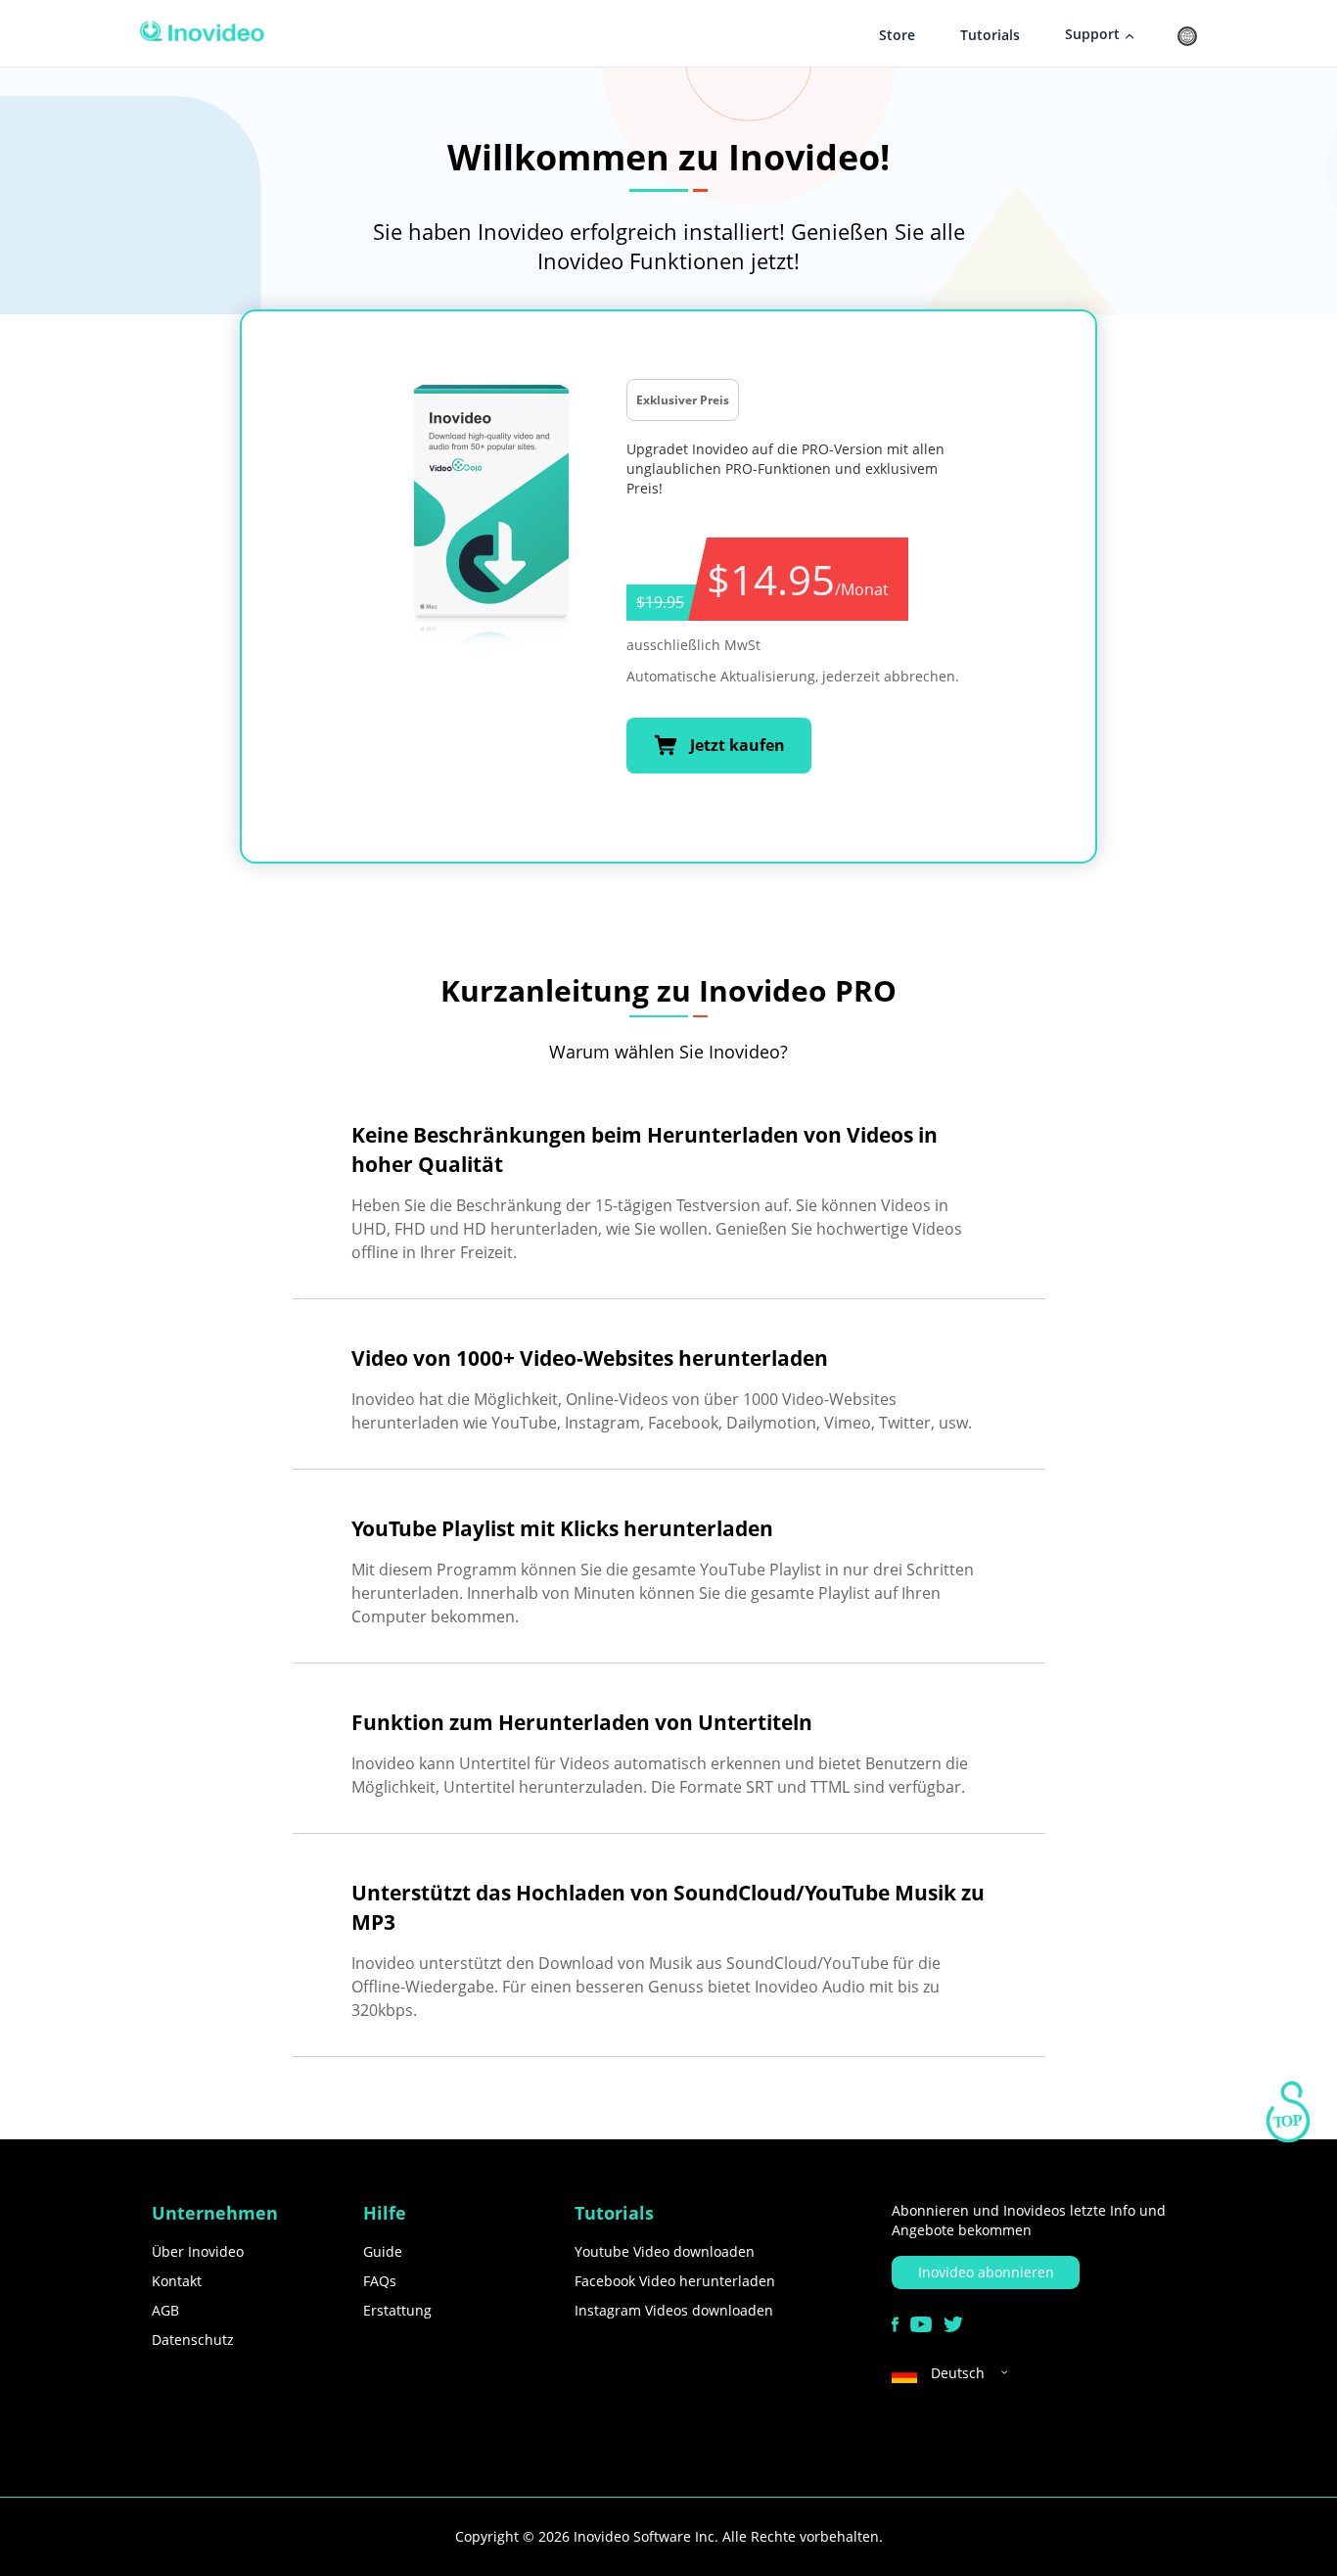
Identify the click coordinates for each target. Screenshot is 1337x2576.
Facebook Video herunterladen (675, 2281)
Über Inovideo (198, 2251)
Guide (383, 2251)
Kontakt (177, 2281)
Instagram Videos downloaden (674, 2310)
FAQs (380, 2281)
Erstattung (397, 2310)
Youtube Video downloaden (665, 2251)
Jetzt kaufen (738, 745)
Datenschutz (193, 2340)
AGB (165, 2310)
